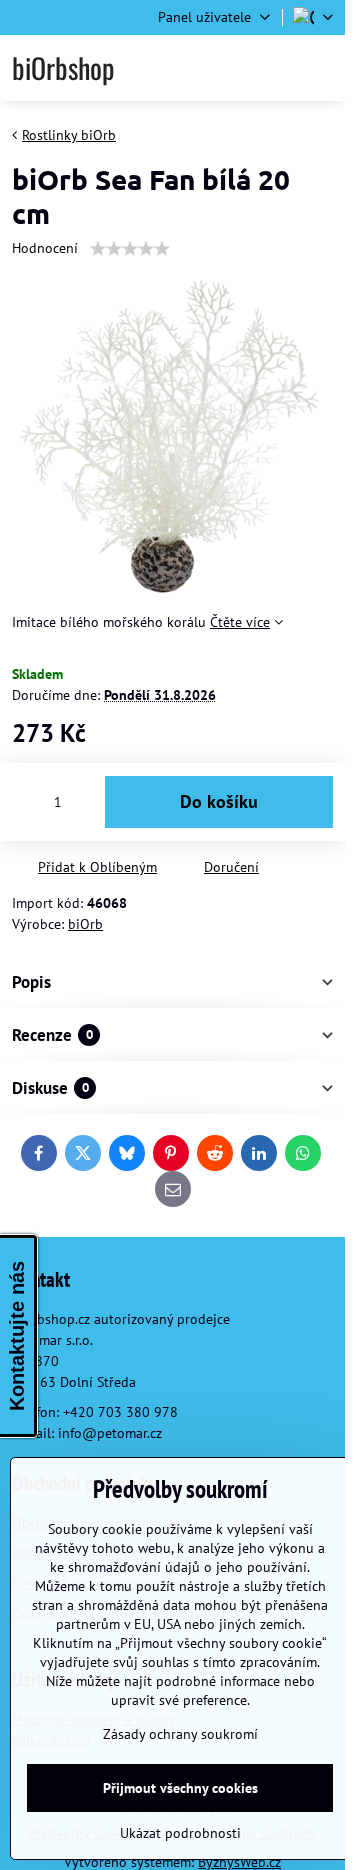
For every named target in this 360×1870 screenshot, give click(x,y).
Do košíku (219, 801)
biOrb (85, 924)
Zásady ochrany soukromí (180, 1734)
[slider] (130, 249)
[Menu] (321, 68)
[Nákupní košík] (272, 68)
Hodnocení (45, 248)
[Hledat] (223, 68)
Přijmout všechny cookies (180, 1788)
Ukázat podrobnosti (180, 1833)
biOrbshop (63, 68)
